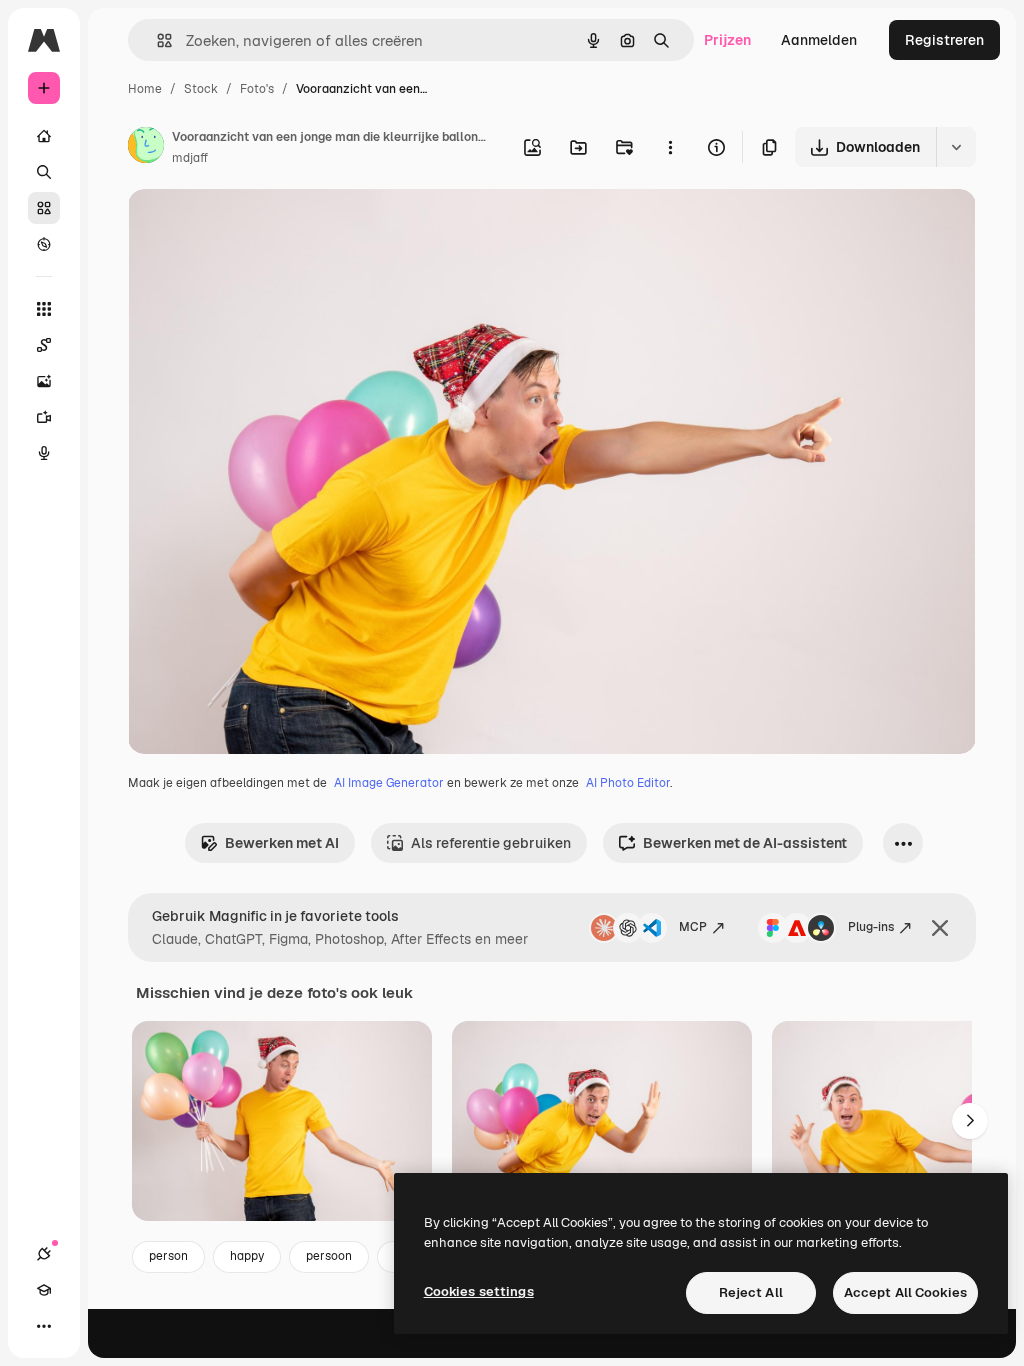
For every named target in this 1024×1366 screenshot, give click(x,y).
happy (247, 1256)
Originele (259, 227)
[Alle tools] (44, 309)
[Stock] (44, 208)
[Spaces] (44, 345)
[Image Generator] (44, 381)
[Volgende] (970, 1121)
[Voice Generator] (44, 453)
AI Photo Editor (628, 783)
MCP (693, 927)
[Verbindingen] (44, 1254)
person (168, 1256)
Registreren (944, 40)
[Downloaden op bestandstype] (956, 147)
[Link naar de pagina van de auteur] (146, 148)
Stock (201, 89)
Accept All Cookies (905, 1292)
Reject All (751, 1292)
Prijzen (727, 40)
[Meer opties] (670, 147)
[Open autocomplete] (156, 40)
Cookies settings (479, 1291)
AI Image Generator (389, 783)
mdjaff (190, 158)
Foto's (257, 89)
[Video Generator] (44, 417)
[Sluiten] (940, 928)
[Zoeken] (44, 172)
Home (145, 89)
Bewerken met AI (282, 843)
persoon (329, 1256)
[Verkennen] (44, 244)
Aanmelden (819, 40)
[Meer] (44, 1326)
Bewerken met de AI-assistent (745, 843)
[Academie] (44, 1290)
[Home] (44, 136)
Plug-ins (871, 927)
